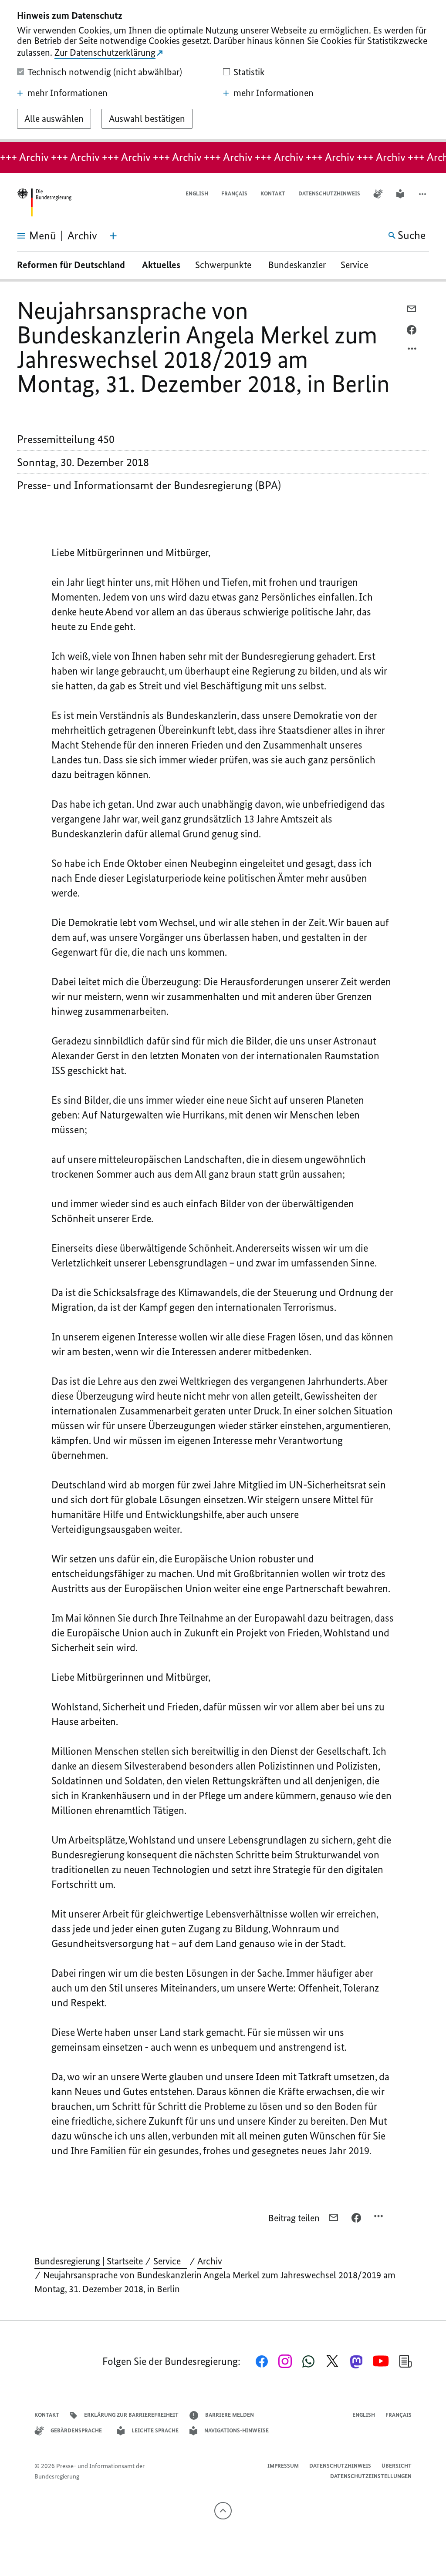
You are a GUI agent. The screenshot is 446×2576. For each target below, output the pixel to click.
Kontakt (273, 193)
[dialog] (223, 71)
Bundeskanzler (297, 265)
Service (358, 265)
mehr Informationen (68, 93)
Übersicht (397, 2466)
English (197, 193)
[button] (423, 194)
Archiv (210, 2261)
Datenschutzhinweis (329, 193)
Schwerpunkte (224, 265)
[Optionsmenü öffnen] (412, 351)
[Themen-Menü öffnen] (113, 236)
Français (234, 193)
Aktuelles (161, 265)
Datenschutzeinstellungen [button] (371, 2476)
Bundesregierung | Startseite (89, 2261)
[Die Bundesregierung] (44, 203)
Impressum (283, 2466)
